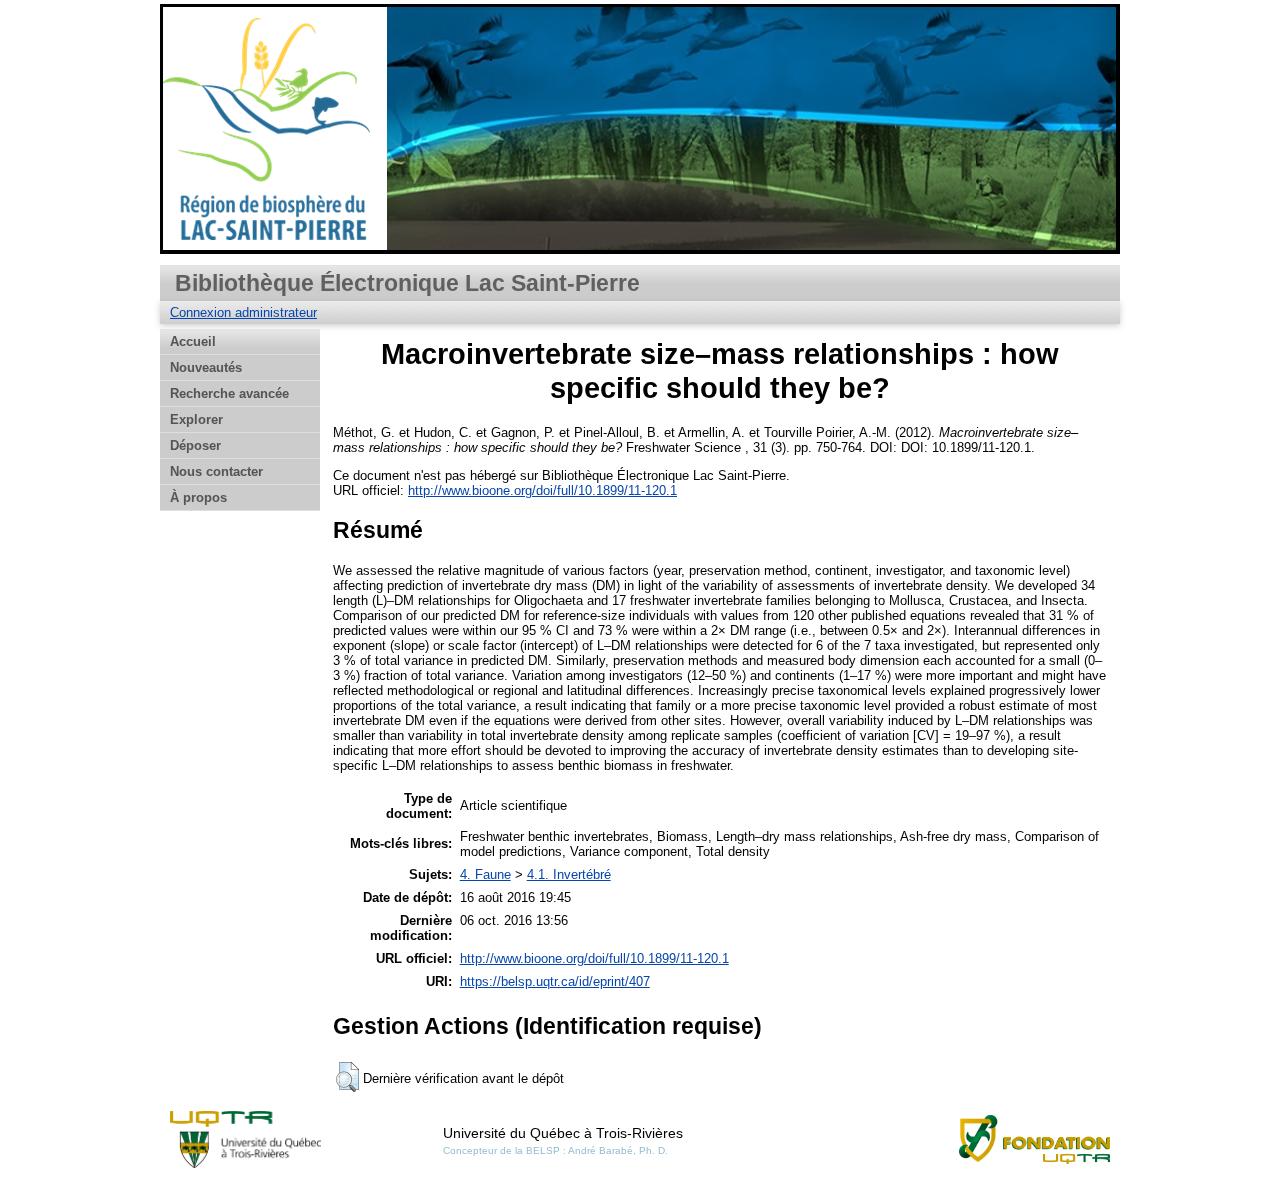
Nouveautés (206, 367)
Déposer (195, 445)
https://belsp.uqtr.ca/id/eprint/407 (555, 981)
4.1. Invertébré (569, 874)
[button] (347, 1077)
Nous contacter (216, 471)
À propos (198, 497)
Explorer (196, 419)
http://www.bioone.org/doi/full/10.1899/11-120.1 (542, 490)
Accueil (193, 341)
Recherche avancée (229, 393)
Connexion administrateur (243, 312)
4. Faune (485, 874)
